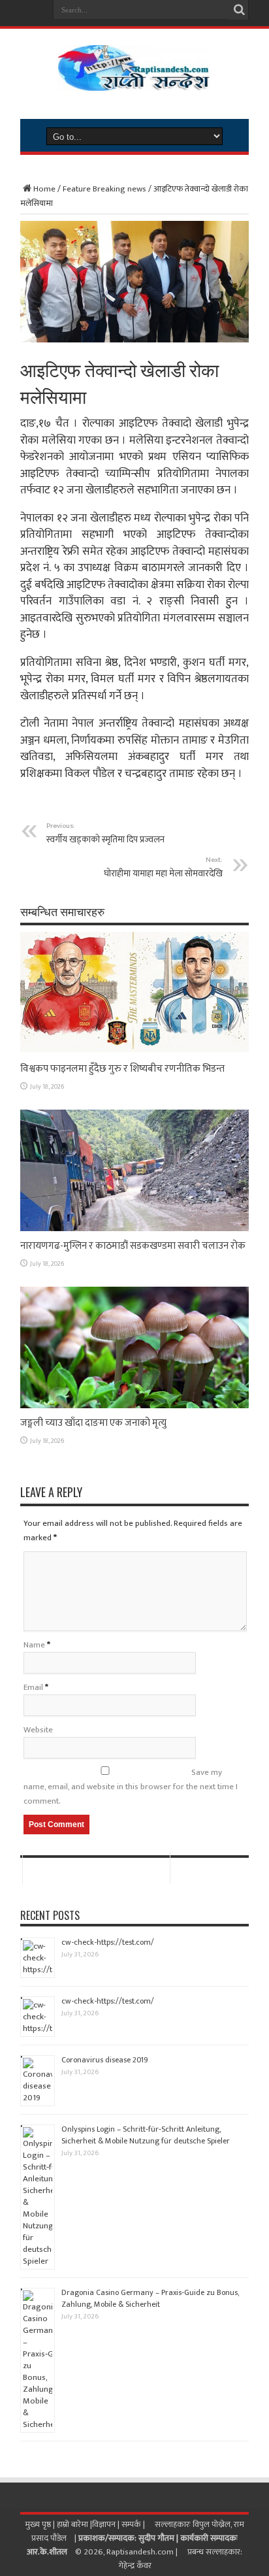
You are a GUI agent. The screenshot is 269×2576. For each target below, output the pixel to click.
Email (33, 1687)
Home (44, 189)
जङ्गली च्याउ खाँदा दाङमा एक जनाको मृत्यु (93, 1423)
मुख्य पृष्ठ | (41, 2524)
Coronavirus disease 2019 (105, 2060)
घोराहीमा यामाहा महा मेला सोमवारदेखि (163, 867)
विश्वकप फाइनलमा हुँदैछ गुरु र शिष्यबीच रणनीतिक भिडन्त (122, 1069)
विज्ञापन (104, 2524)
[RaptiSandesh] (134, 81)
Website (38, 1730)
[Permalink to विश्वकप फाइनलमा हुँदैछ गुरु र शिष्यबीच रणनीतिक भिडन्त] (134, 1051)
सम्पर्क (132, 2524)
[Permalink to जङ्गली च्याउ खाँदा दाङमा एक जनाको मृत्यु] (134, 1406)
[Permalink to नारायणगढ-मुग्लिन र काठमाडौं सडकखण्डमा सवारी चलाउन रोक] (134, 1229)
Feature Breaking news (104, 189)
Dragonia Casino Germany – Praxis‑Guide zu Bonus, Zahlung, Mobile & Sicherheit (150, 2298)
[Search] (239, 10)
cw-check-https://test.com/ (108, 1942)
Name (34, 1645)
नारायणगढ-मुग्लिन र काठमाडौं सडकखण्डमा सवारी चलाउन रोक (133, 1246)
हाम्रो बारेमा (73, 2524)
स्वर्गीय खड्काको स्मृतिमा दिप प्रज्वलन (105, 833)
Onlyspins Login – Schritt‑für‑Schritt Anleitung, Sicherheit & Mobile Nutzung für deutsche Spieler (146, 2135)
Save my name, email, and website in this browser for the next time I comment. (131, 1787)
